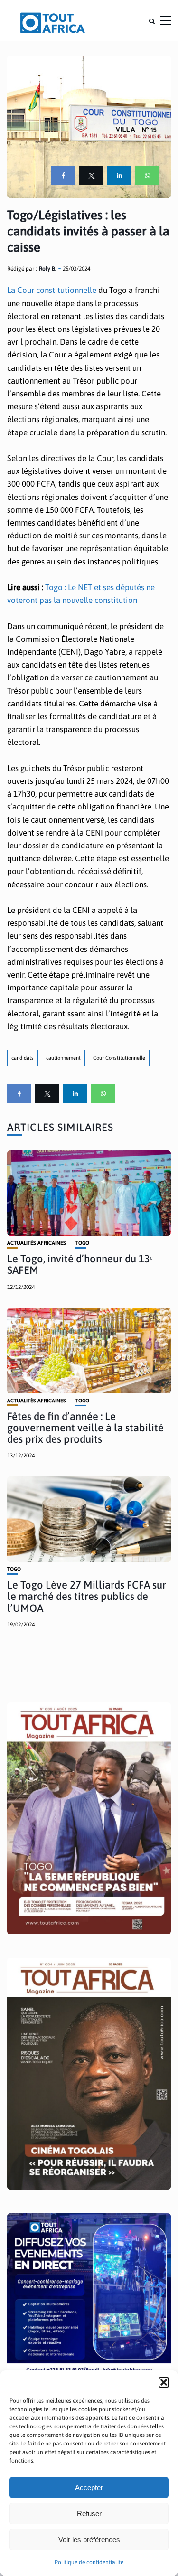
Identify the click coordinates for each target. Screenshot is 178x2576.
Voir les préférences (89, 2540)
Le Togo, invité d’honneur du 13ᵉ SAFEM (80, 1264)
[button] (164, 2382)
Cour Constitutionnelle (119, 1058)
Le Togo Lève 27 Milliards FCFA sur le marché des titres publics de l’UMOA (87, 1596)
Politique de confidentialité (89, 2562)
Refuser (89, 2514)
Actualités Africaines (37, 1243)
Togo (82, 1243)
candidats (23, 1058)
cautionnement (63, 1058)
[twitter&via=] (91, 175)
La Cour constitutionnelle (52, 290)
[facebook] (63, 175)
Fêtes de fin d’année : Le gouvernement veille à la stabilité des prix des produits (85, 1428)
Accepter (89, 2487)
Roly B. (47, 269)
